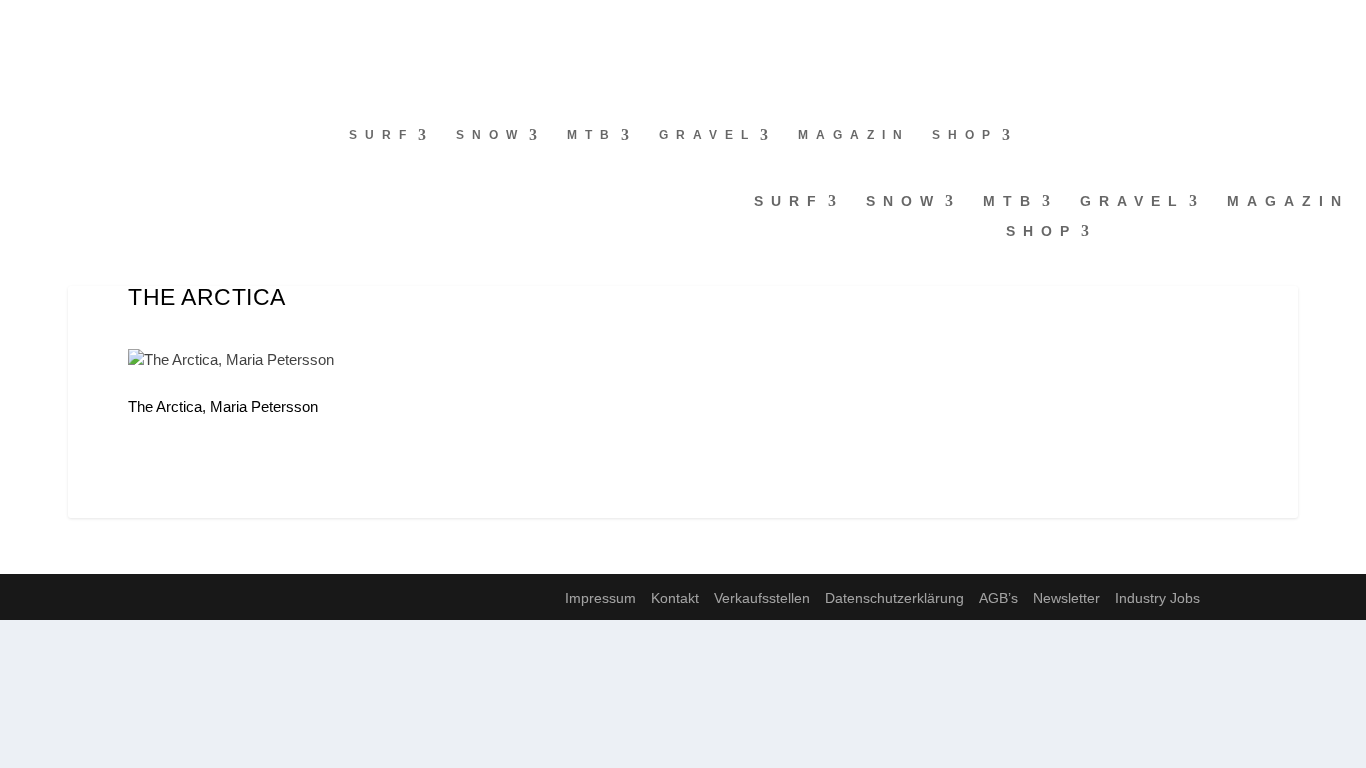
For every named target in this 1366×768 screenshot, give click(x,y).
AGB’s (998, 598)
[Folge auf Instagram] (56, 26)
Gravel (707, 135)
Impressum (600, 598)
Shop (965, 135)
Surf (381, 135)
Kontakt (675, 598)
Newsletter (1066, 598)
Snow (490, 135)
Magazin (854, 135)
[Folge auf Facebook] (16, 26)
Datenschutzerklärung (894, 598)
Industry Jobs (1157, 598)
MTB (592, 135)
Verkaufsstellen (762, 598)
